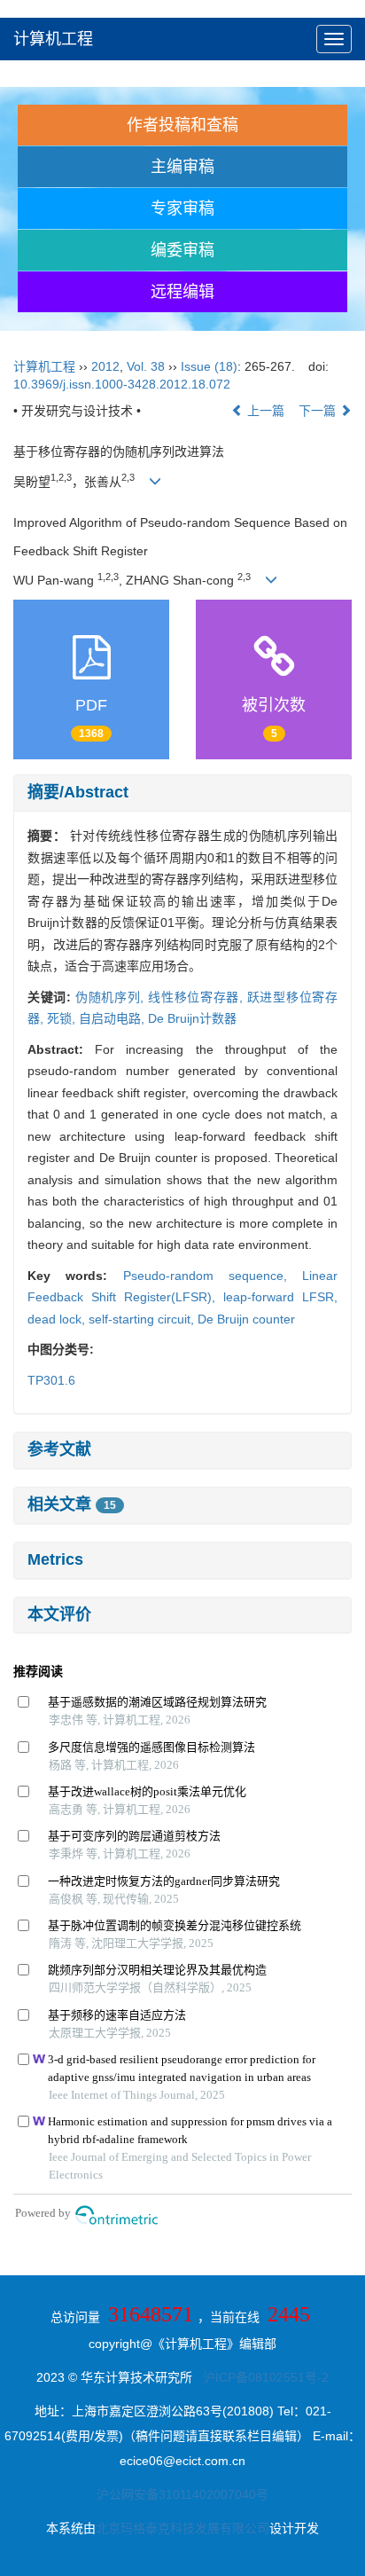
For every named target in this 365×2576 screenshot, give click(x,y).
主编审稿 (182, 167)
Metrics (55, 1559)
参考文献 (59, 1449)
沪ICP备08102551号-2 (266, 2377)
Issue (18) (209, 366)
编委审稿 (182, 250)
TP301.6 (51, 1380)
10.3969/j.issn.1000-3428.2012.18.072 (122, 384)
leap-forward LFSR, (280, 1297)
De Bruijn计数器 (192, 1018)
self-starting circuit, (143, 1319)
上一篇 (264, 411)
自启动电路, (113, 1018)
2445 (289, 2314)
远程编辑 (182, 292)
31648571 (151, 2314)
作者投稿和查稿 (182, 125)
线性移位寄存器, (198, 997)
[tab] (182, 793)
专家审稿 (182, 208)
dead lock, (58, 1319)
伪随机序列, (112, 997)
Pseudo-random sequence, (213, 1276)
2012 (105, 366)
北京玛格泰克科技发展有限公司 (182, 2528)
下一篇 (319, 411)
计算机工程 (53, 39)
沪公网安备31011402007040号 (182, 2494)
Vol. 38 (146, 366)
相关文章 (72, 1504)
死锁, (63, 1018)
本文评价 (59, 1614)
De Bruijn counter (246, 1319)
